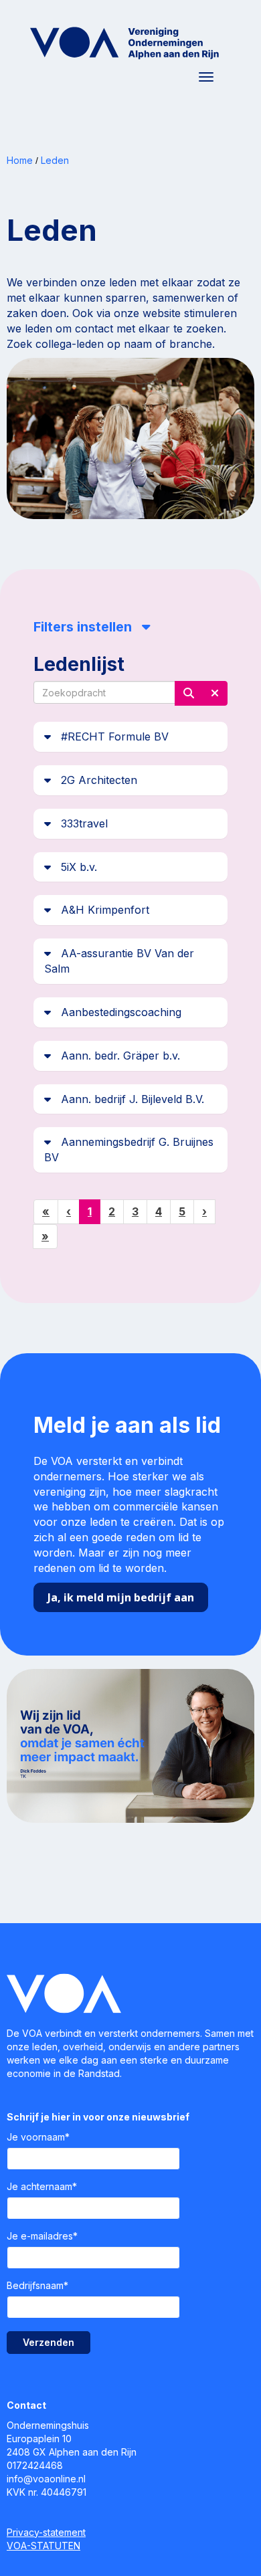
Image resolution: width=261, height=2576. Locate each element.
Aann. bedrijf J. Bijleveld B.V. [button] (127, 1099)
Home (20, 160)
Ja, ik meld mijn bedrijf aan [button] (121, 1597)
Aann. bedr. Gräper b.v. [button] (115, 1056)
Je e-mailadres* (42, 2236)
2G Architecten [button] (94, 780)
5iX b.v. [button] (74, 867)
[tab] (130, 737)
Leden (55, 160)
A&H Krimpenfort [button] (100, 910)
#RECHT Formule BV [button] (110, 736)
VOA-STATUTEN (43, 2546)
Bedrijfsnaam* (37, 2285)
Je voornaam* (38, 2137)
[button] (189, 693)
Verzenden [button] (49, 2342)
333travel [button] (79, 823)
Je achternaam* (42, 2186)
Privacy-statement (46, 2532)
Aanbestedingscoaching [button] (116, 1012)
